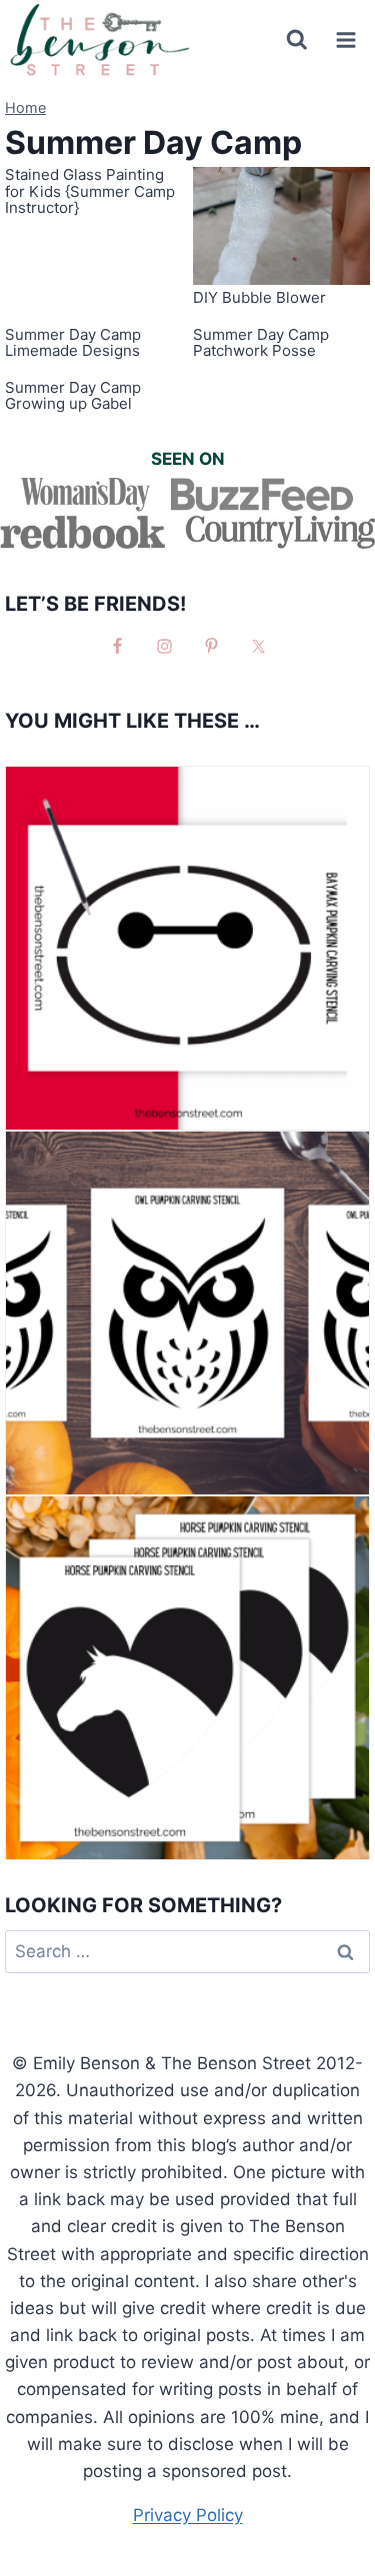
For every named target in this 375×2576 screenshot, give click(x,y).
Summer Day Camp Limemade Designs (73, 343)
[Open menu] (345, 39)
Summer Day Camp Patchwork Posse (261, 343)
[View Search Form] (297, 40)
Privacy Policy (188, 2515)
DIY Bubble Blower (259, 297)
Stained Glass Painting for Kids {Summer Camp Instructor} (90, 191)
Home (25, 107)
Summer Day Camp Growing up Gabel (73, 396)
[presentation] (282, 226)
